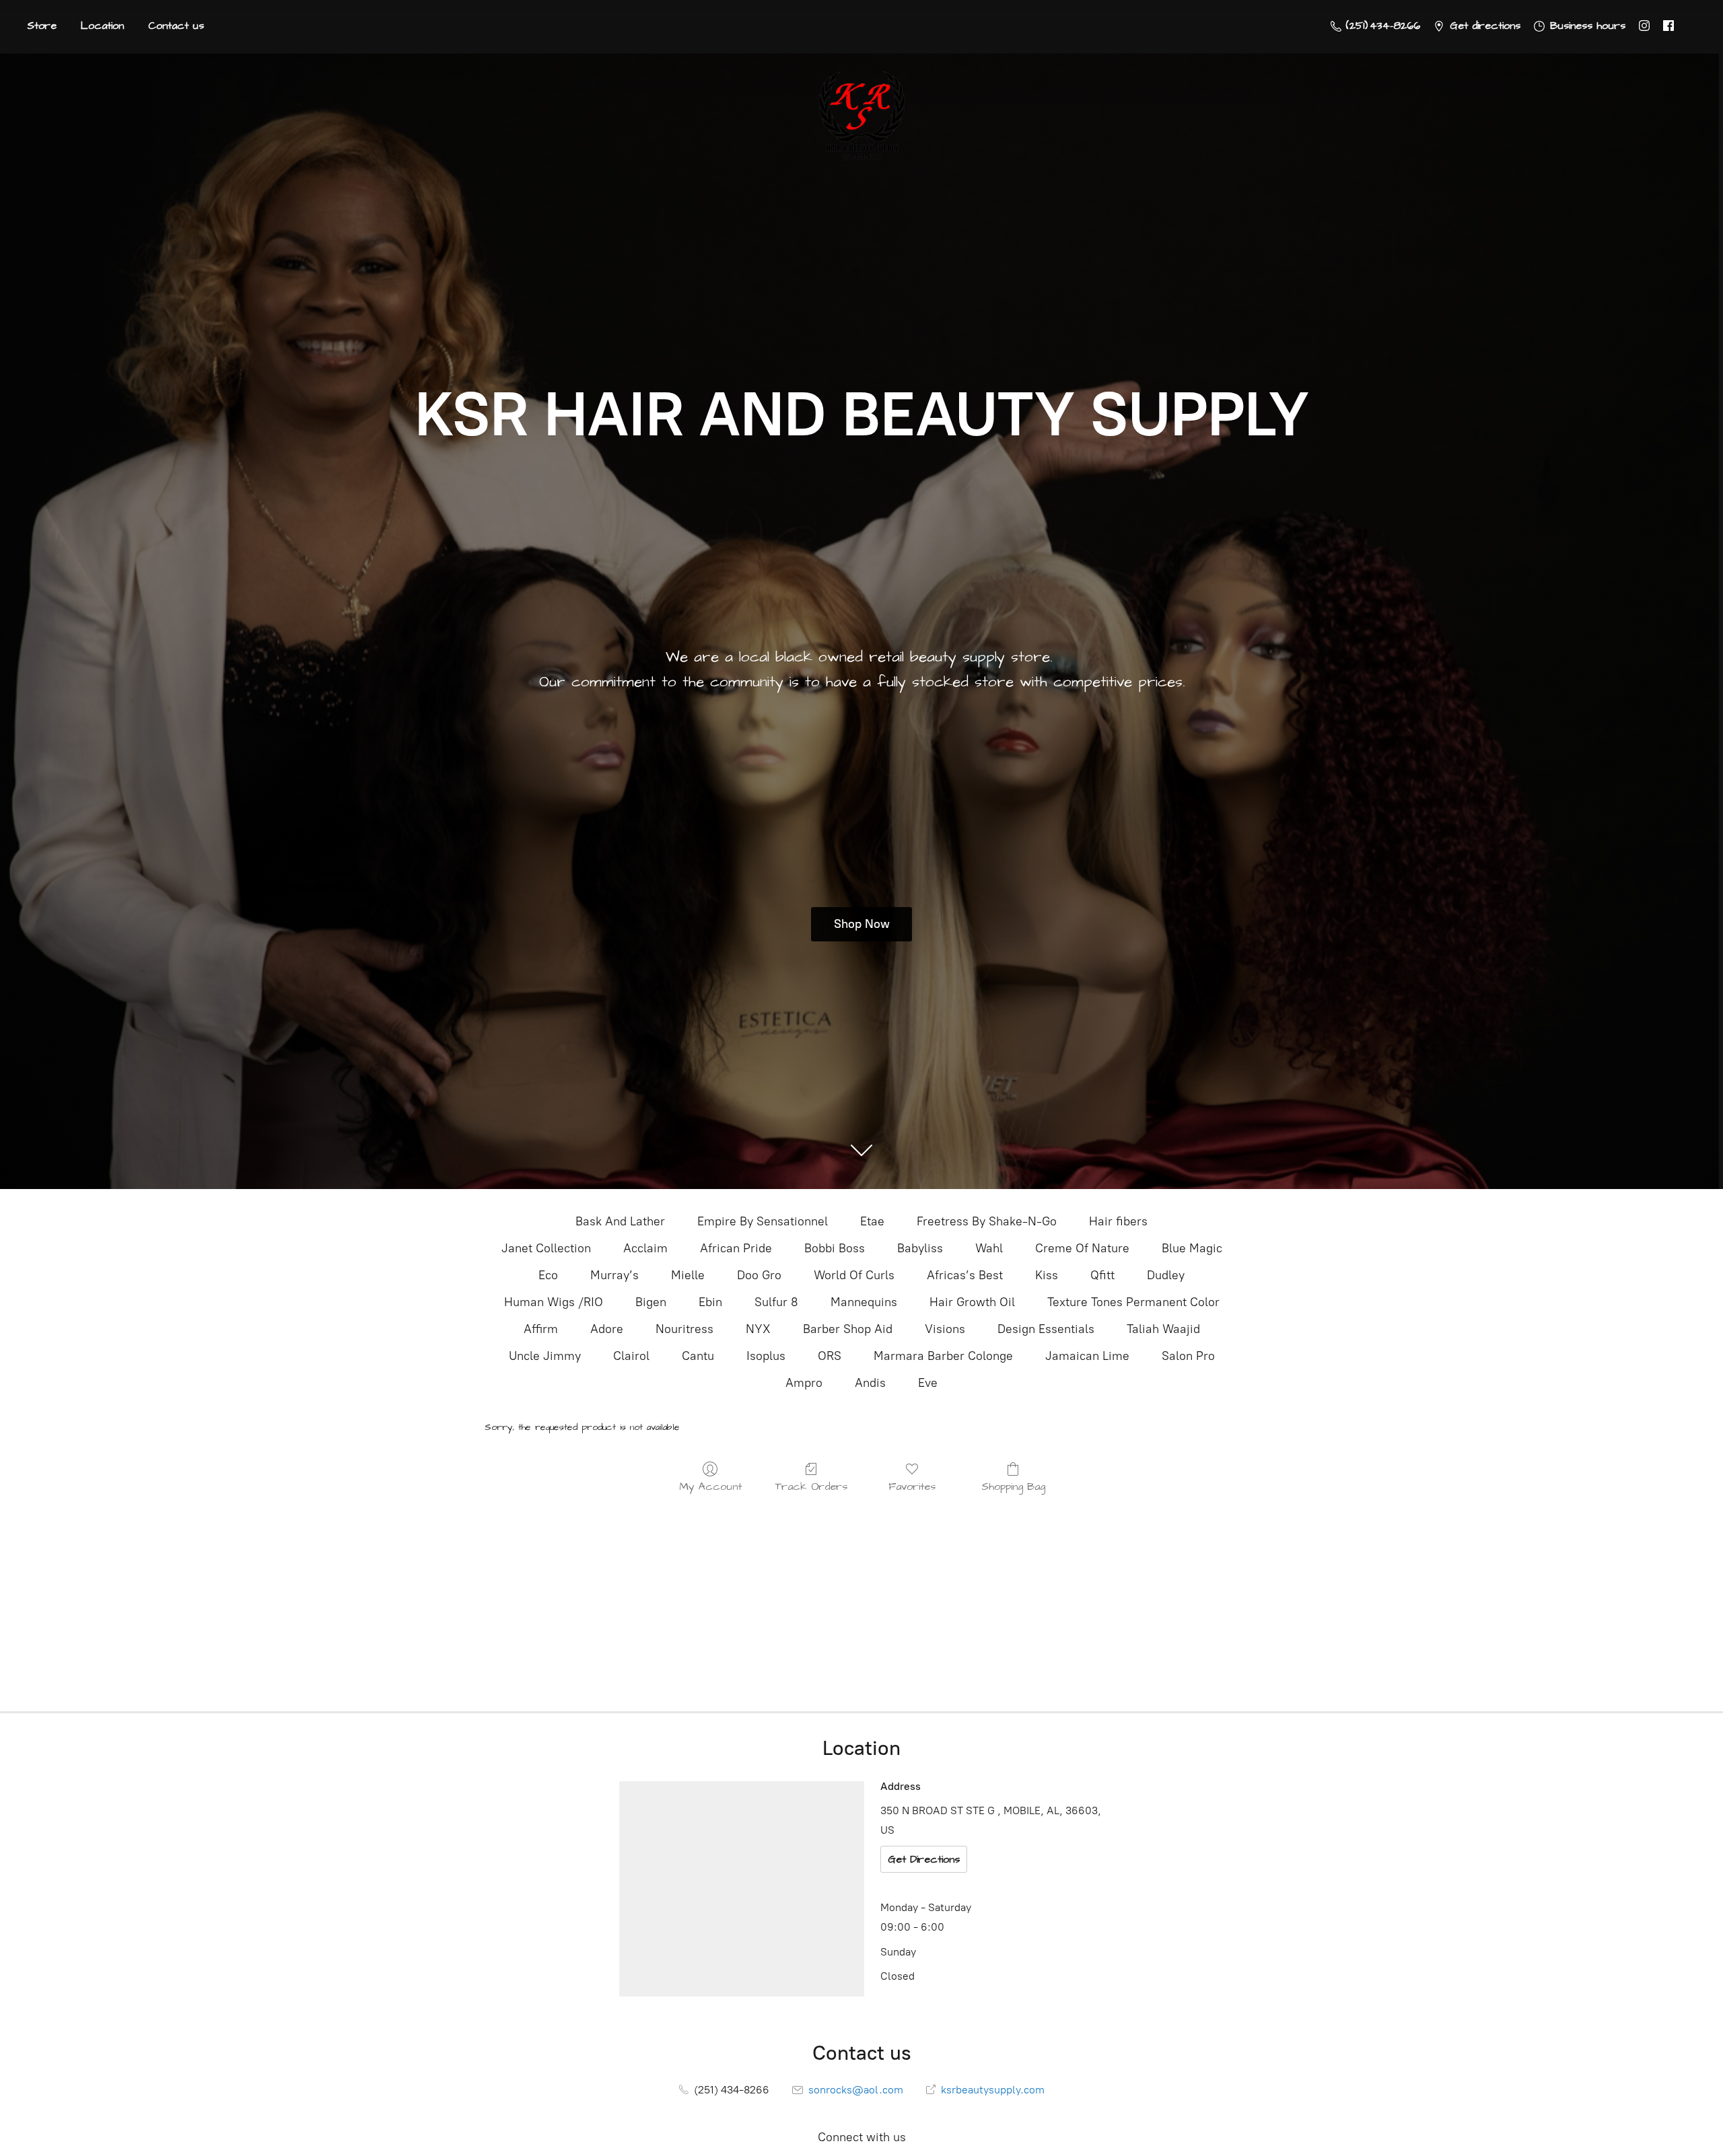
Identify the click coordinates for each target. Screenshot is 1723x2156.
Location (102, 26)
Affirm (541, 1329)
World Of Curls (854, 1275)
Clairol (631, 1356)
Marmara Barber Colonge (943, 1356)
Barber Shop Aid (848, 1329)
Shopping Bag (1013, 1486)
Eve (928, 1383)
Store (42, 26)
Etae (872, 1221)
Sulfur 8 (776, 1302)
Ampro (804, 1383)
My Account (710, 1486)
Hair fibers (1118, 1221)
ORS (830, 1356)
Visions (945, 1329)
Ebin (710, 1302)
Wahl (989, 1248)
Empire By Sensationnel (763, 1221)
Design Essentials (1046, 1329)
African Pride (736, 1248)
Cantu (698, 1356)
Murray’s (614, 1275)
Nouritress (684, 1329)
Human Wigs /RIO (554, 1302)
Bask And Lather (620, 1221)
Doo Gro (759, 1275)
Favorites (912, 1486)
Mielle (688, 1275)
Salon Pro (1188, 1356)
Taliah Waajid (1163, 1329)
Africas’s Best (965, 1275)
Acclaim (645, 1248)
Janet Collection (546, 1248)
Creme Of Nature (1082, 1248)
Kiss (1047, 1275)
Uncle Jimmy (545, 1356)
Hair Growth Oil (972, 1302)
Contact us (176, 26)
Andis (870, 1383)
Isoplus (766, 1356)
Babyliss (920, 1248)
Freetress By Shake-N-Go (987, 1221)
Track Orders (811, 1486)
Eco (548, 1275)
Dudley (1166, 1275)
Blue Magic (1192, 1248)
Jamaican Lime (1087, 1356)
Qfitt (1102, 1275)
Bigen (651, 1302)
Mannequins (864, 1302)
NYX (758, 1329)
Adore (607, 1329)
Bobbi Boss (835, 1248)
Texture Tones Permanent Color (1133, 1302)
